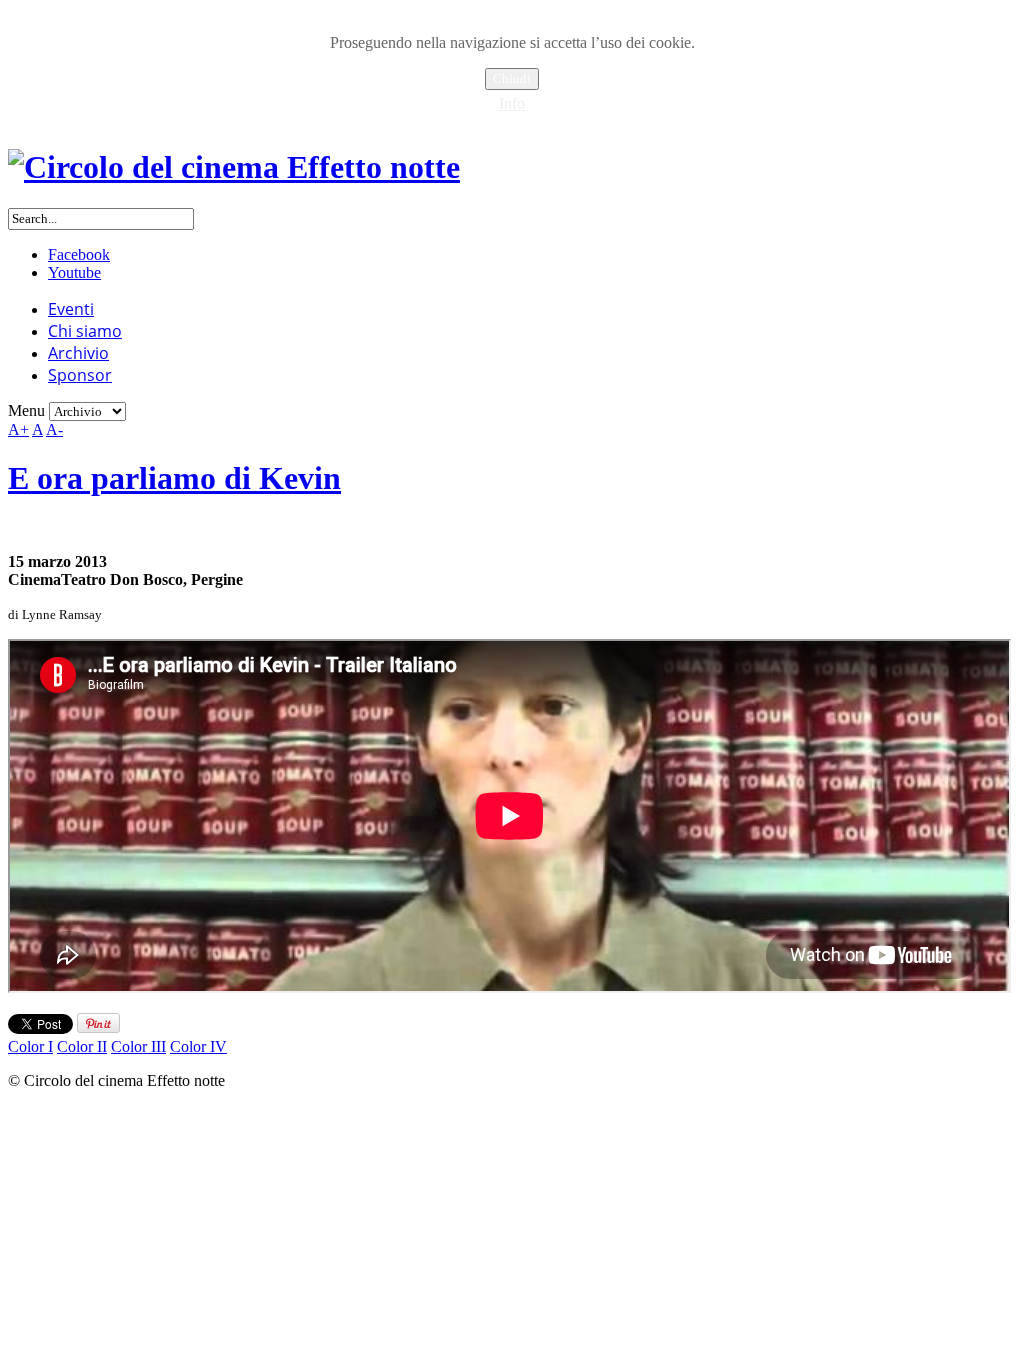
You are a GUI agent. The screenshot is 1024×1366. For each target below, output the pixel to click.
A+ (18, 429)
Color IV (198, 1046)
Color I (30, 1046)
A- (54, 429)
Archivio (78, 353)
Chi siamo (85, 331)
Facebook (79, 254)
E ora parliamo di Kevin (174, 478)
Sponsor (80, 375)
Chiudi (512, 78)
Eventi (71, 309)
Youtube (74, 272)
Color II (82, 1046)
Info (512, 103)
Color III (138, 1046)
